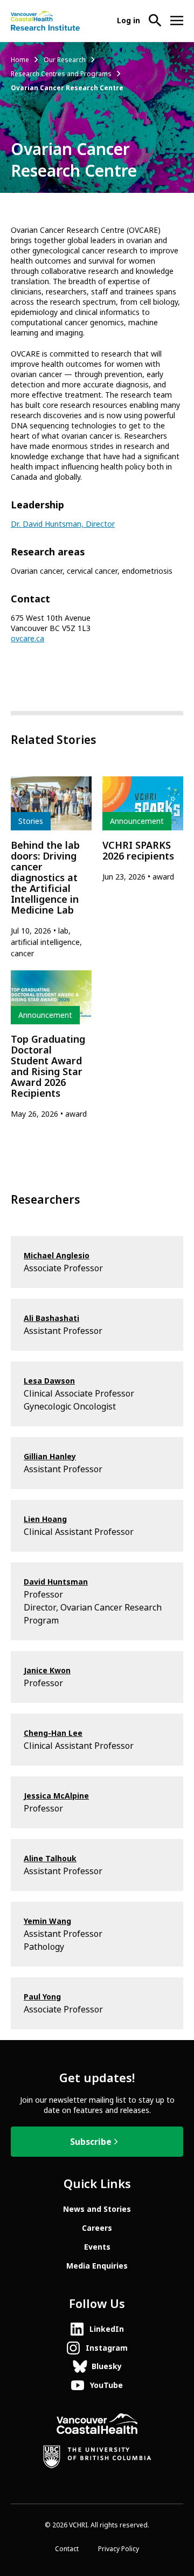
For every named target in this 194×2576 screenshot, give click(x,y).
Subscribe (91, 2142)
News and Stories (97, 2209)
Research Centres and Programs (61, 74)
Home (20, 60)
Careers (97, 2228)
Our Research (65, 60)
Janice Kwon (47, 1671)
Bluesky (107, 2366)
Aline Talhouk (50, 1859)
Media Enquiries (97, 2266)
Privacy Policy (119, 2549)
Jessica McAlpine (56, 1796)
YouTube (106, 2385)
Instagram (107, 2348)
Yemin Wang (47, 1921)
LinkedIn (107, 2329)
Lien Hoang (45, 1519)
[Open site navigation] (177, 21)
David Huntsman (56, 1582)
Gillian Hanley (50, 1457)
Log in (129, 21)
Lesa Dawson (49, 1381)
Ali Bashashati (51, 1318)
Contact (67, 2549)
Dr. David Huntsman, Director (63, 524)
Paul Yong (42, 1997)
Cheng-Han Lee (53, 1733)
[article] (51, 868)
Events (97, 2247)
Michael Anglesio (57, 1256)
